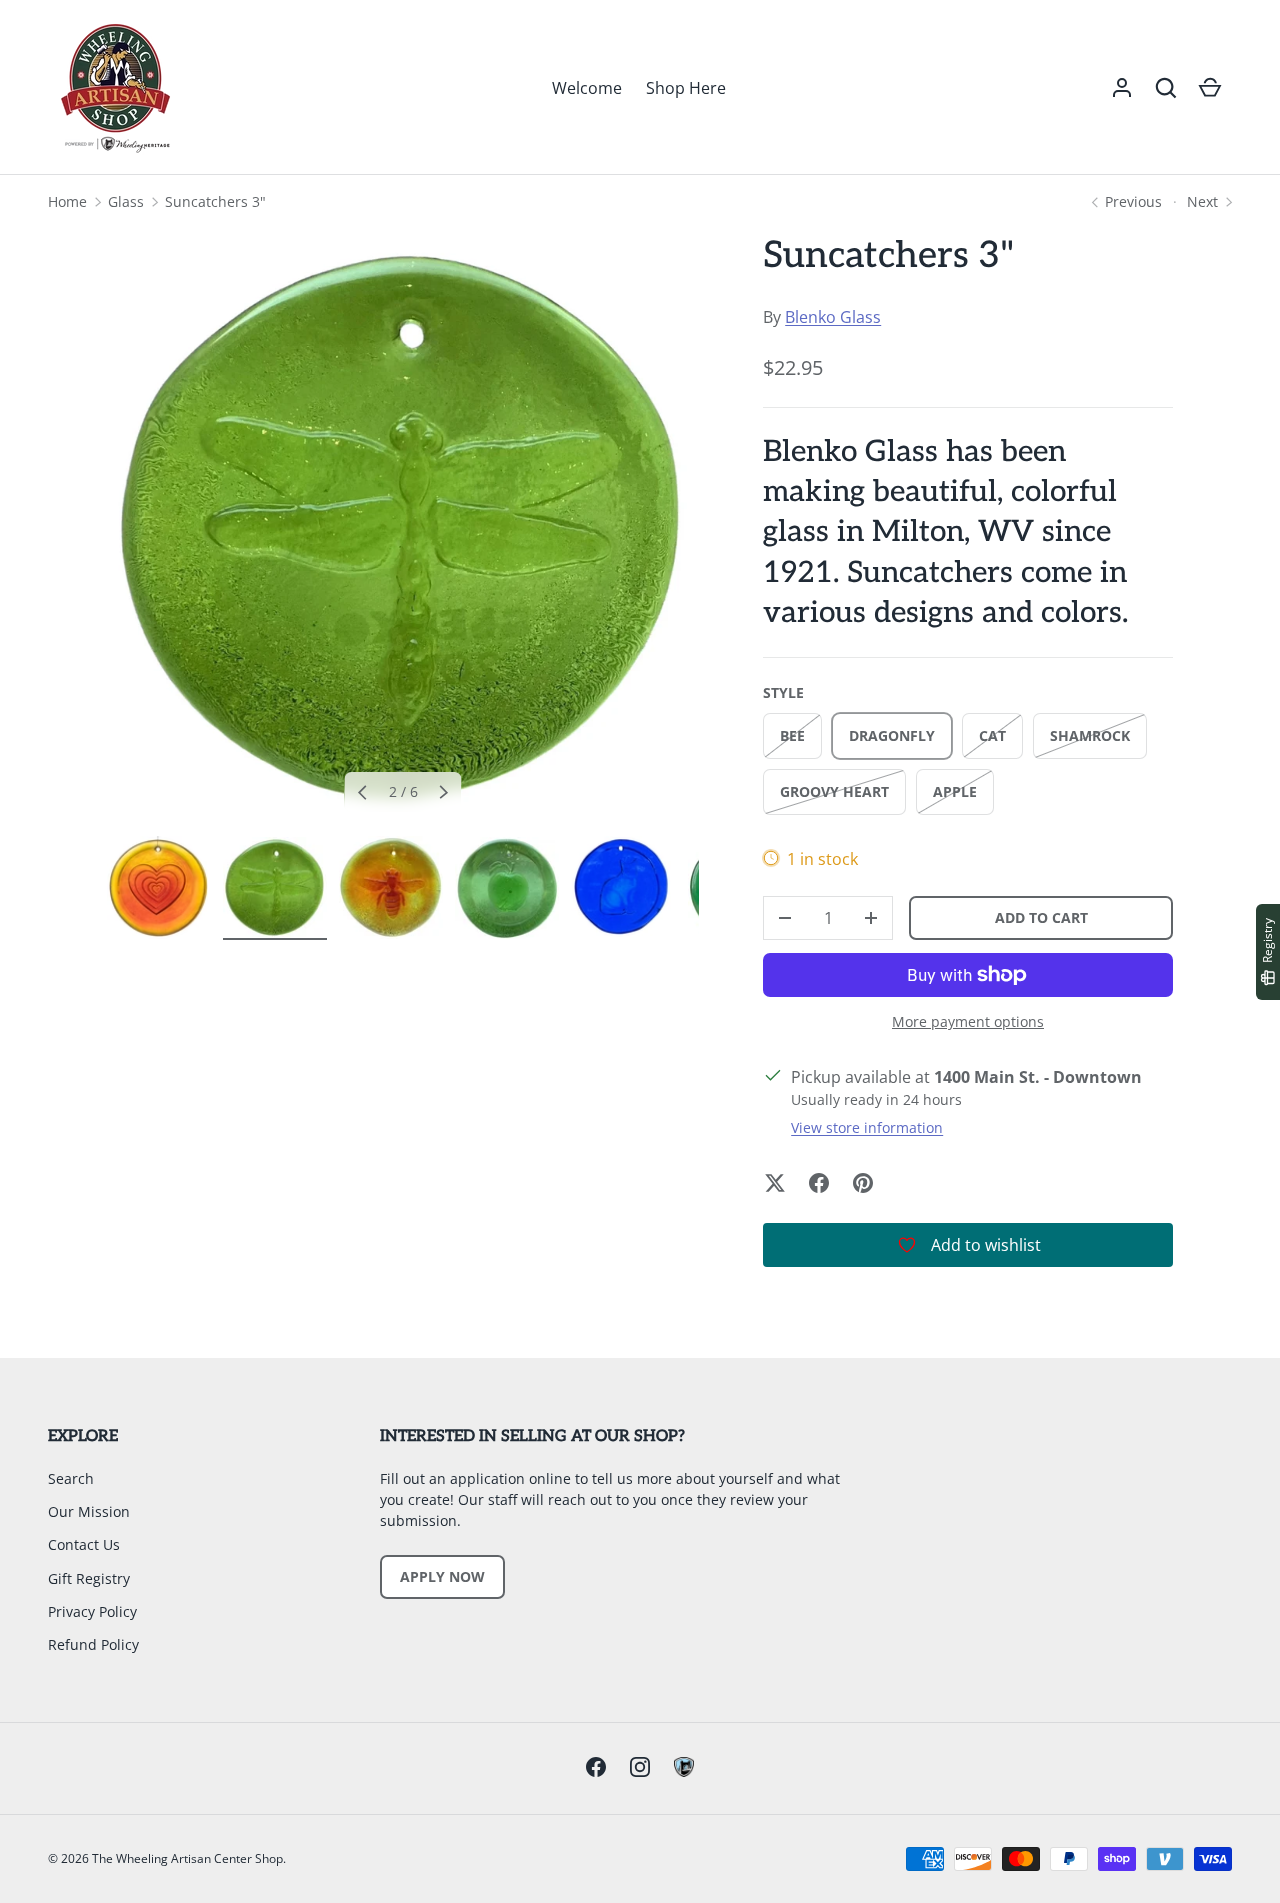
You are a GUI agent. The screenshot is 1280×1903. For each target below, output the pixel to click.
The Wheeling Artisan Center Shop (187, 1858)
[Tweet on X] (775, 1183)
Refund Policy (93, 1644)
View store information (867, 1127)
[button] (1166, 88)
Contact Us (84, 1544)
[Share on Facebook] (819, 1183)
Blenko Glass (833, 317)
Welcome (587, 88)
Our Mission (89, 1511)
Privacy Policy (92, 1611)
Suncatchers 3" (215, 201)
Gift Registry (89, 1578)
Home (67, 201)
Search (71, 1478)
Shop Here (686, 88)
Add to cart (1041, 917)
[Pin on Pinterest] (863, 1183)
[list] (403, 528)
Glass (126, 201)
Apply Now (442, 1576)
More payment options (968, 1021)
